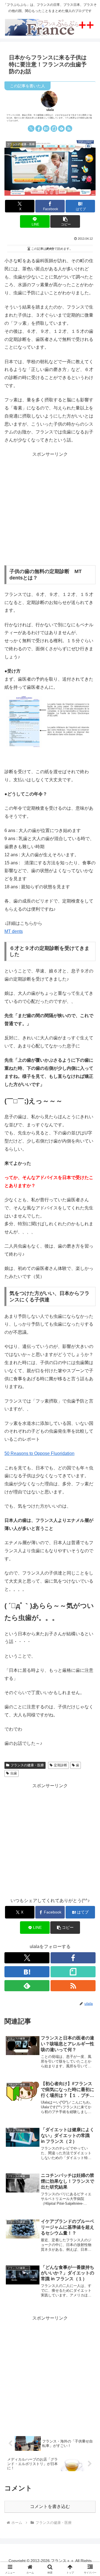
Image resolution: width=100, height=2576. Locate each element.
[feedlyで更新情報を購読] (61, 128)
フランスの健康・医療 (27, 1765)
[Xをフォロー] (31, 128)
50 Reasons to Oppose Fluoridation (39, 1453)
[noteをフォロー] (54, 128)
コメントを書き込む (50, 2506)
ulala (50, 110)
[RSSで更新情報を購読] (69, 128)
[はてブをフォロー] (46, 128)
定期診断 (61, 1765)
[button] (65, 221)
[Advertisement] (50, 509)
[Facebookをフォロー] (39, 128)
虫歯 (14, 1773)
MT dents (14, 931)
